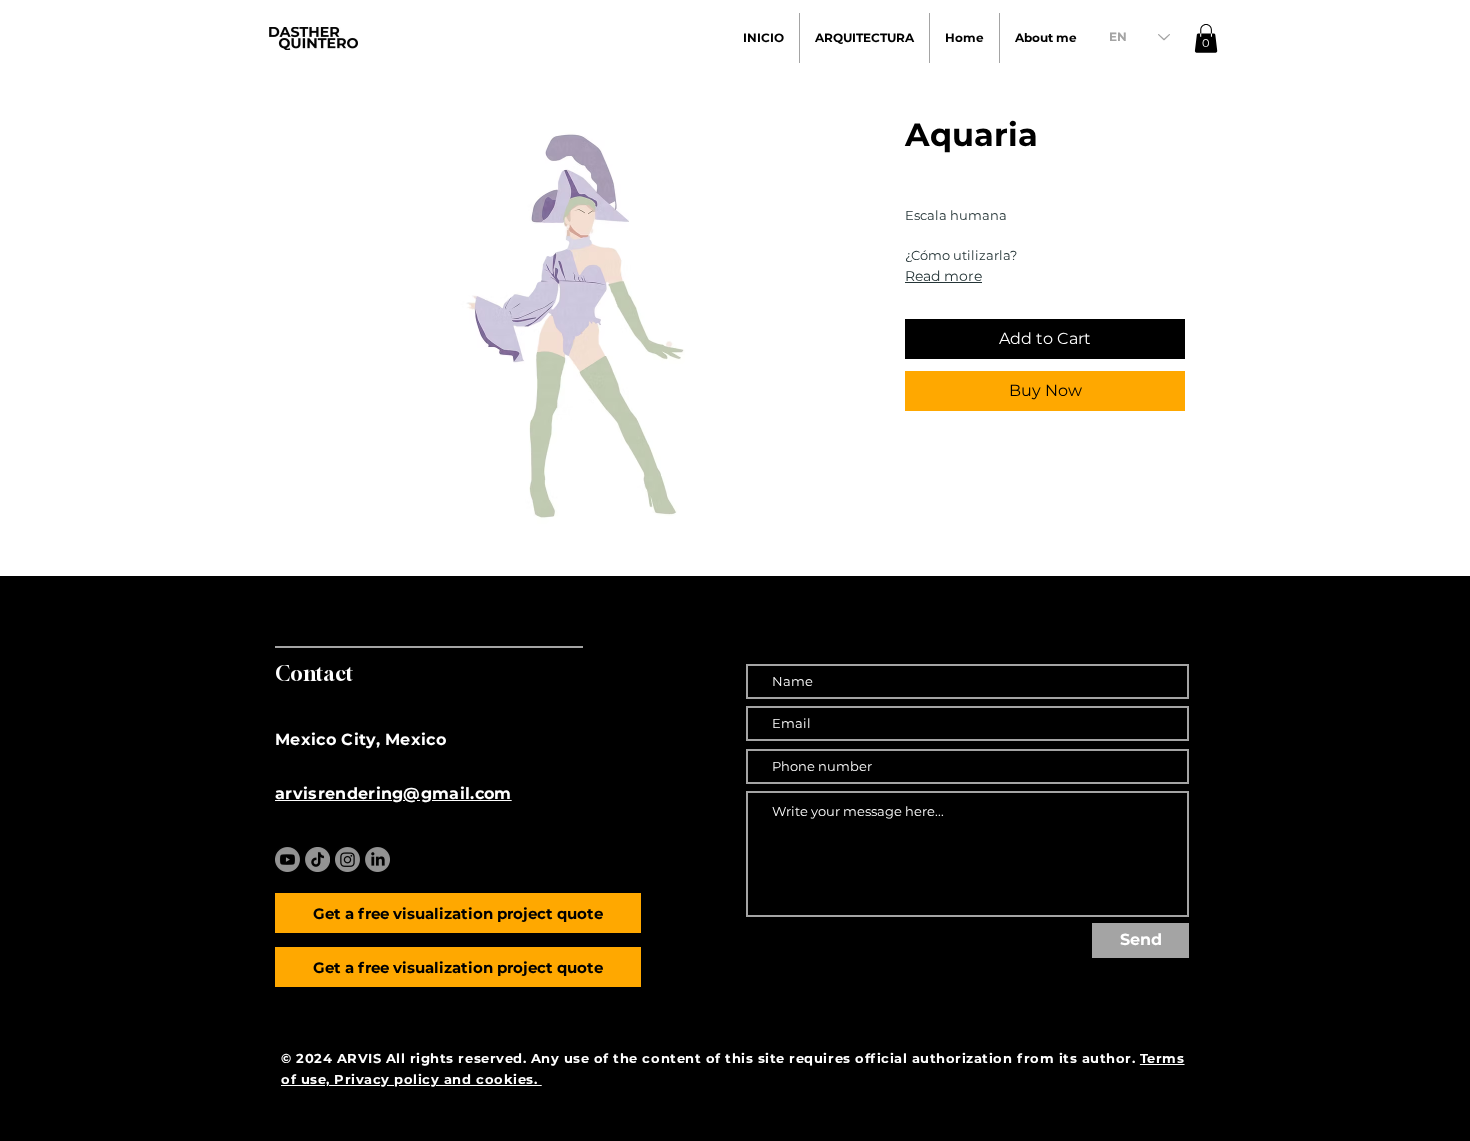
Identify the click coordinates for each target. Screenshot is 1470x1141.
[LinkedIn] (377, 859)
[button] (1206, 38)
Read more (943, 276)
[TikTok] (317, 859)
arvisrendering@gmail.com (393, 793)
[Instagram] (347, 859)
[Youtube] (287, 859)
